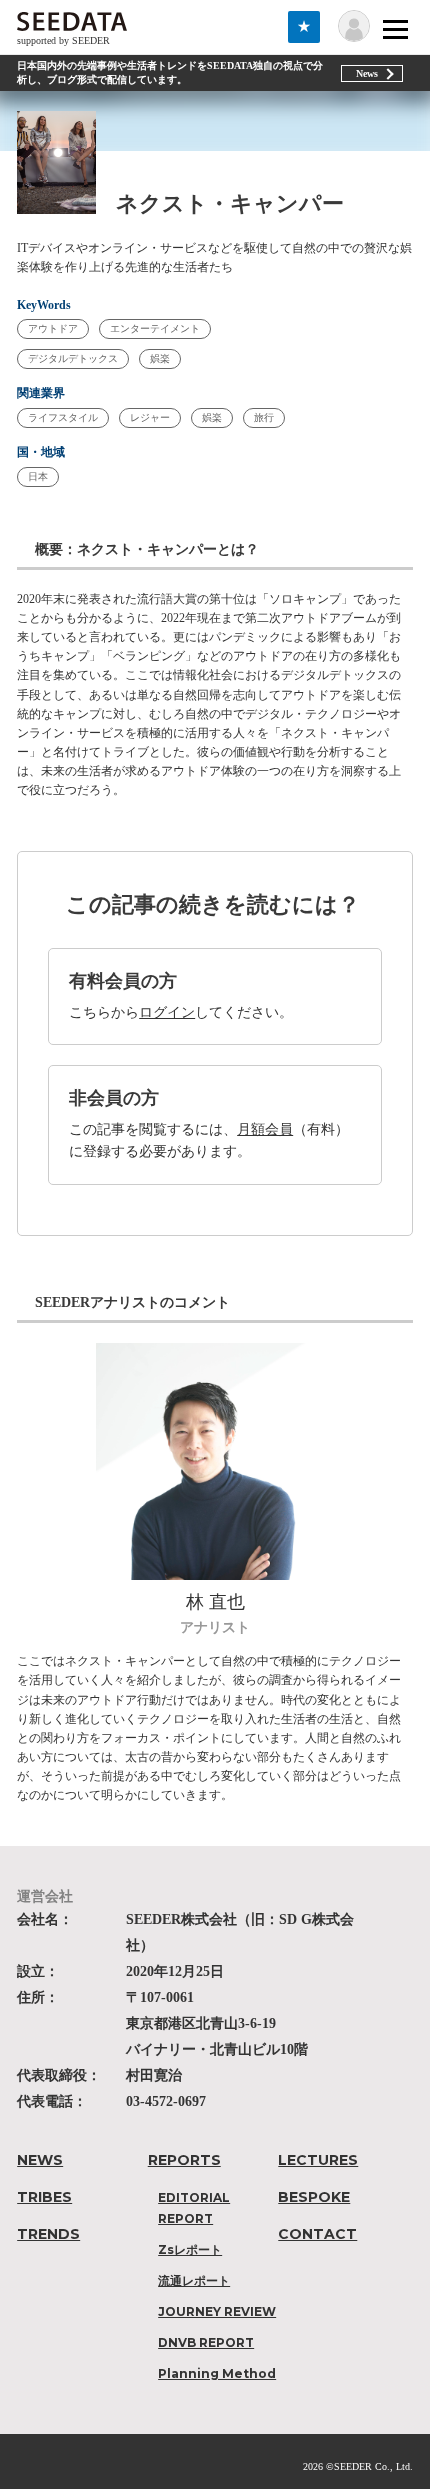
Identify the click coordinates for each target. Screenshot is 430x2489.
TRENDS (48, 2234)
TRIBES (44, 2197)
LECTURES (318, 2160)
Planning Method (217, 2373)
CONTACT (317, 2234)
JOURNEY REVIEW (217, 2311)
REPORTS (184, 2160)
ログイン (167, 1012)
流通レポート (194, 2280)
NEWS (40, 2160)
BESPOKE (314, 2197)
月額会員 (265, 1129)
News (367, 73)
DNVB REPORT (206, 2342)
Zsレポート (190, 2249)
